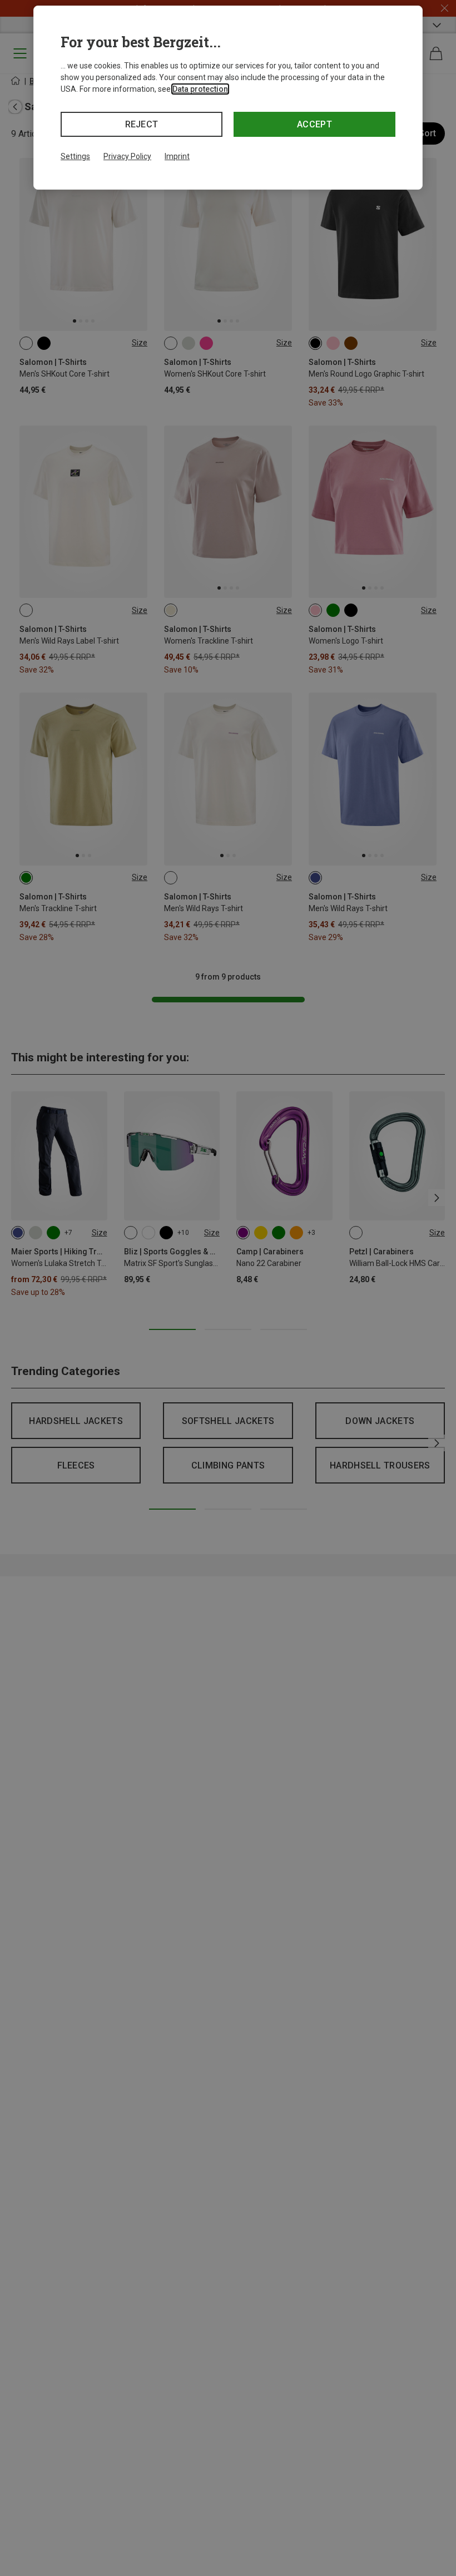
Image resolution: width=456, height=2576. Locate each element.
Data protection (200, 89)
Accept (314, 124)
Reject (142, 124)
